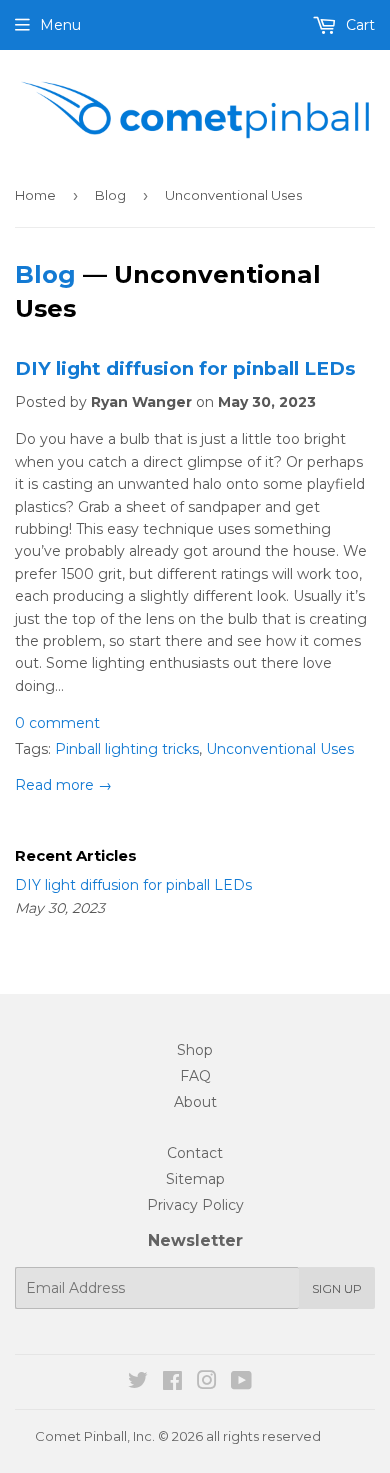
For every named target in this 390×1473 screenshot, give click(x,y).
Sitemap (195, 1179)
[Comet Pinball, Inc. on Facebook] (172, 1383)
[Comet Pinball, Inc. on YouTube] (241, 1383)
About (195, 1102)
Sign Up (337, 1288)
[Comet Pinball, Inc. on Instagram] (207, 1383)
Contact (195, 1153)
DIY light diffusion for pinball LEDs (185, 368)
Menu (60, 25)
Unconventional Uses (280, 749)
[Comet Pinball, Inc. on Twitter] (138, 1383)
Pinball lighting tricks (127, 749)
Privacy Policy (195, 1205)
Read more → (63, 785)
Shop (195, 1050)
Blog (110, 195)
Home (35, 195)
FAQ (195, 1076)
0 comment (57, 723)
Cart (358, 25)
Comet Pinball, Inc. (95, 1436)
